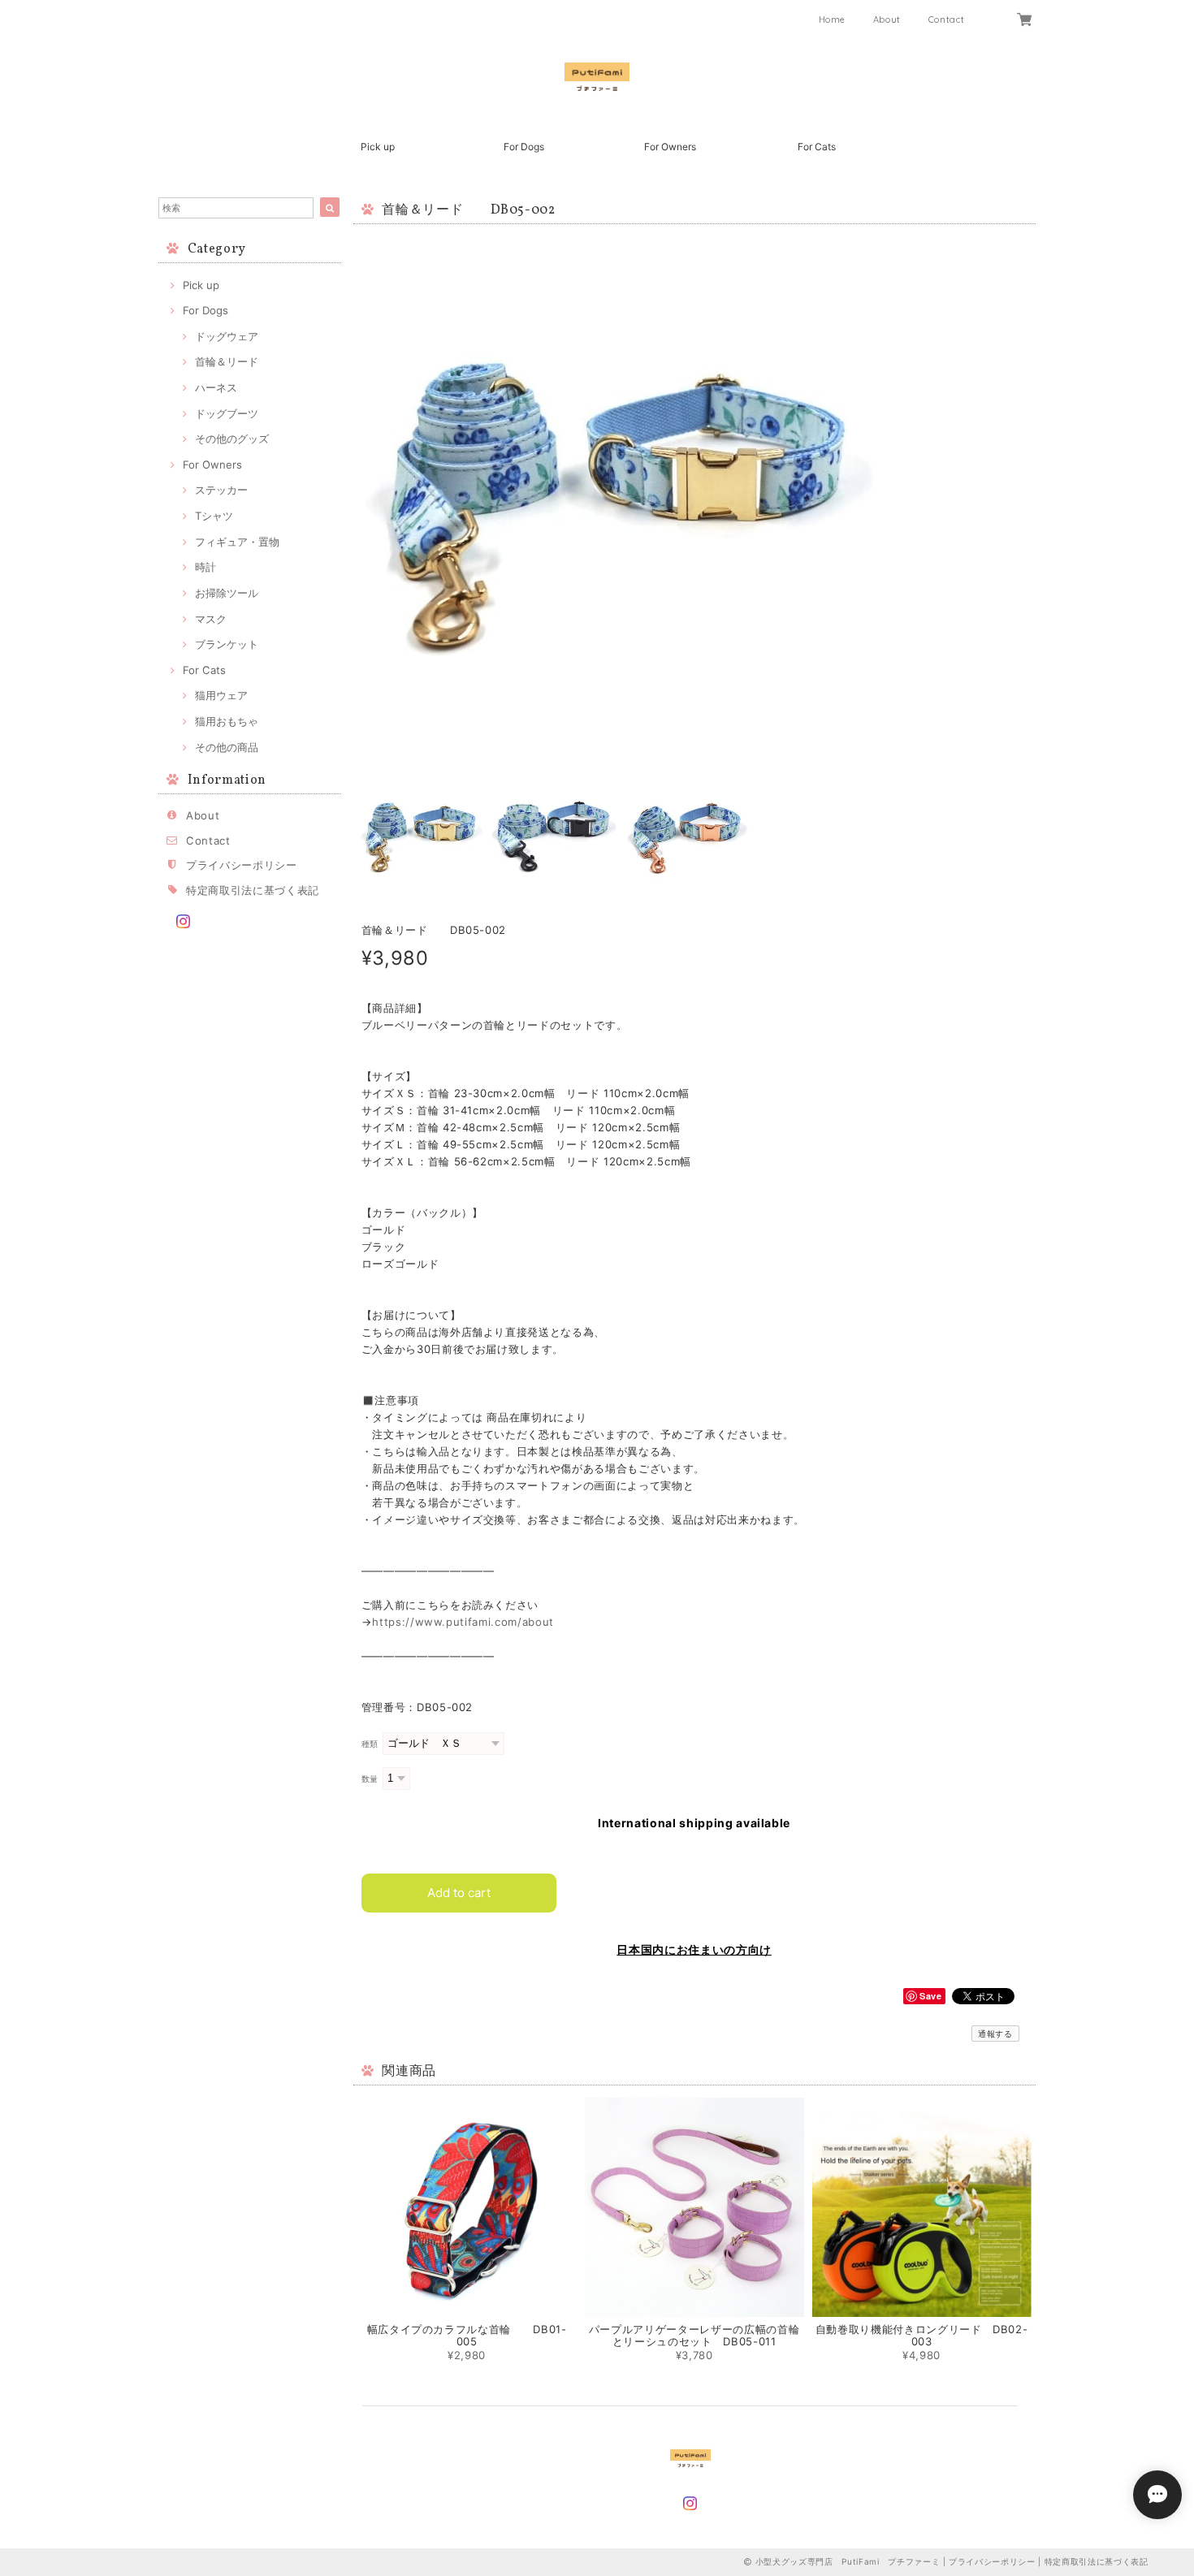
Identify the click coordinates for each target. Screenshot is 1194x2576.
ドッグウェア (227, 336)
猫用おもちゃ (227, 721)
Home (833, 19)
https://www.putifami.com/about (463, 1622)
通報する (995, 2034)
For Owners (670, 147)
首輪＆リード (227, 361)
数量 (370, 1779)
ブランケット (227, 644)
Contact (947, 19)
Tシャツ (214, 516)
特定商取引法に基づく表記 (253, 890)
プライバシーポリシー (242, 865)
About (887, 19)
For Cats (817, 147)
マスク (211, 619)
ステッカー (221, 490)
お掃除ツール (227, 593)
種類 (370, 1744)
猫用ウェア (221, 695)
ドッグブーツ (227, 413)
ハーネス (216, 387)
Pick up (378, 147)
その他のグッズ (232, 439)
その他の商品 (227, 747)
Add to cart (459, 1893)
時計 (205, 567)
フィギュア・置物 (237, 542)
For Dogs (524, 147)
